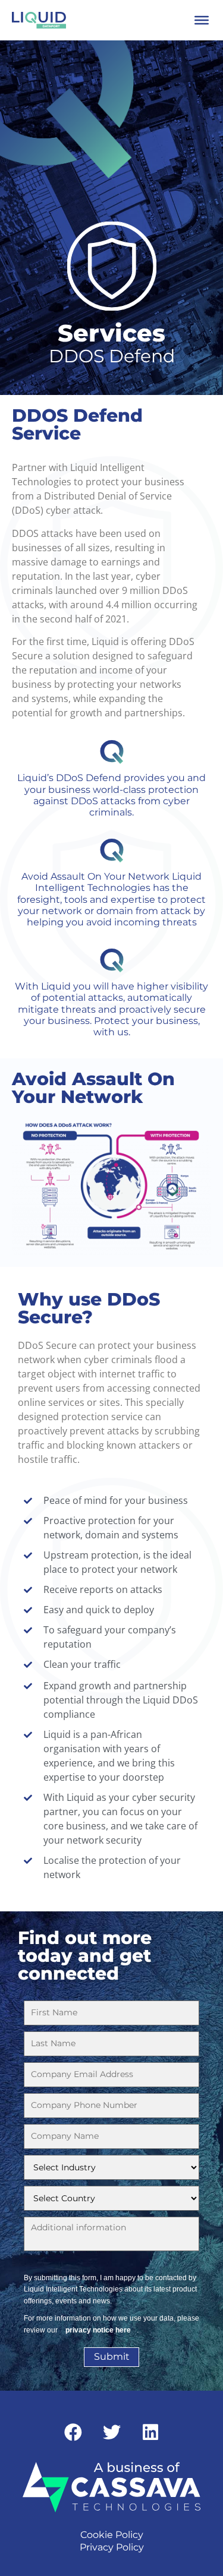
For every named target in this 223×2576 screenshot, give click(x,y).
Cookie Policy (112, 2535)
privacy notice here (98, 2330)
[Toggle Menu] (202, 20)
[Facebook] (73, 2432)
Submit (112, 2357)
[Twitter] (112, 2432)
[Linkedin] (150, 2432)
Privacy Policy (112, 2547)
